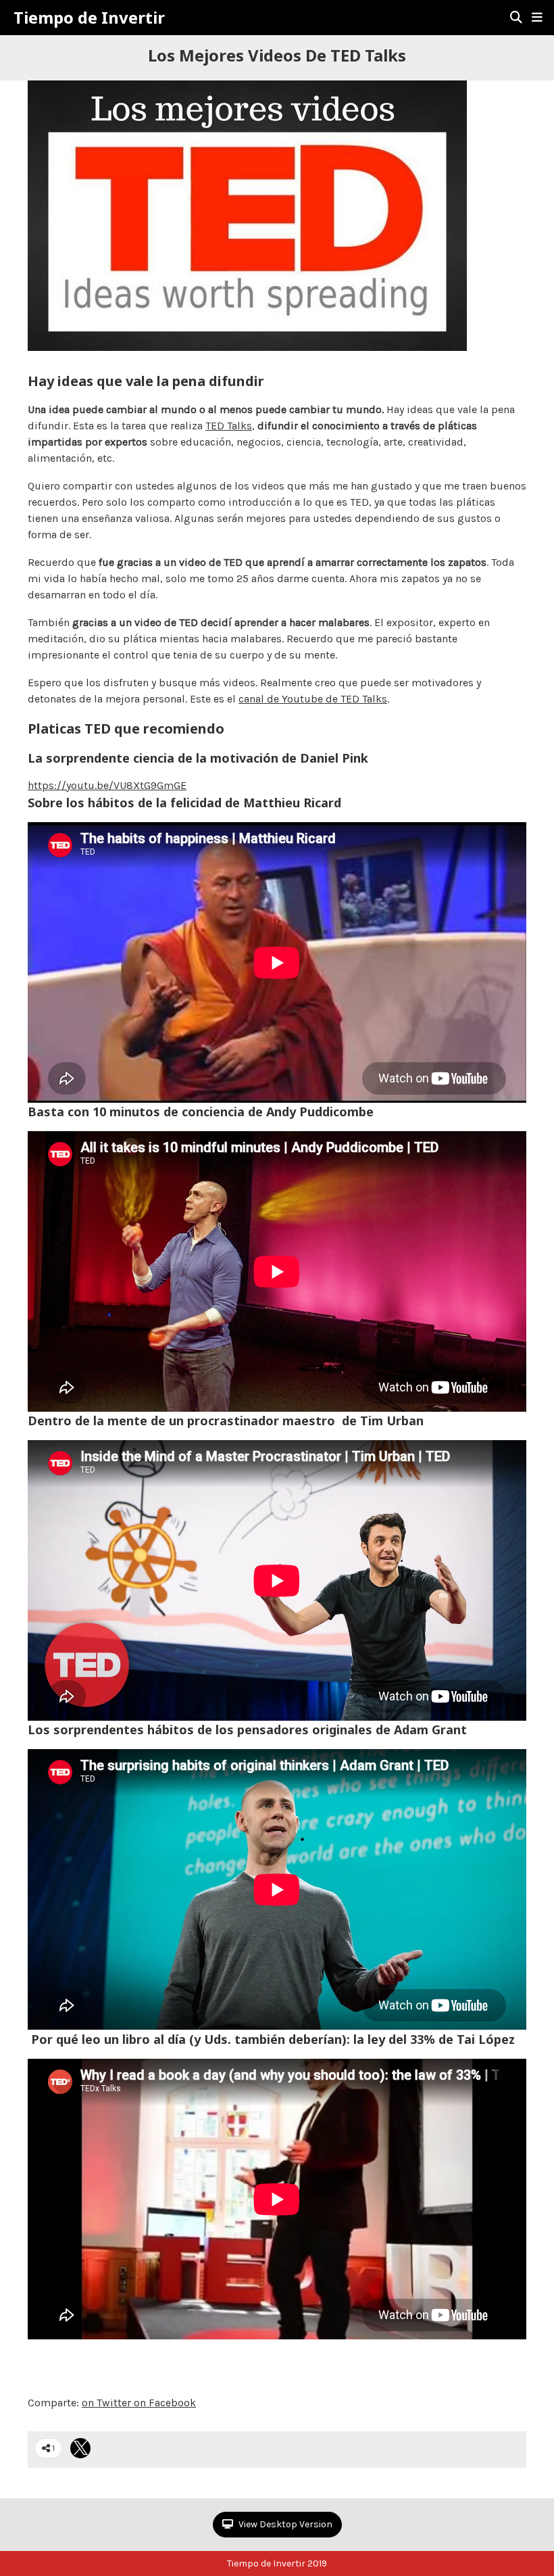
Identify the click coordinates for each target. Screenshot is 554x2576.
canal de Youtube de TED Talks (313, 699)
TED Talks (229, 426)
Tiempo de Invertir (89, 18)
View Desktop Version (284, 2524)
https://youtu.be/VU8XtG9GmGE (107, 785)
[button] (537, 18)
